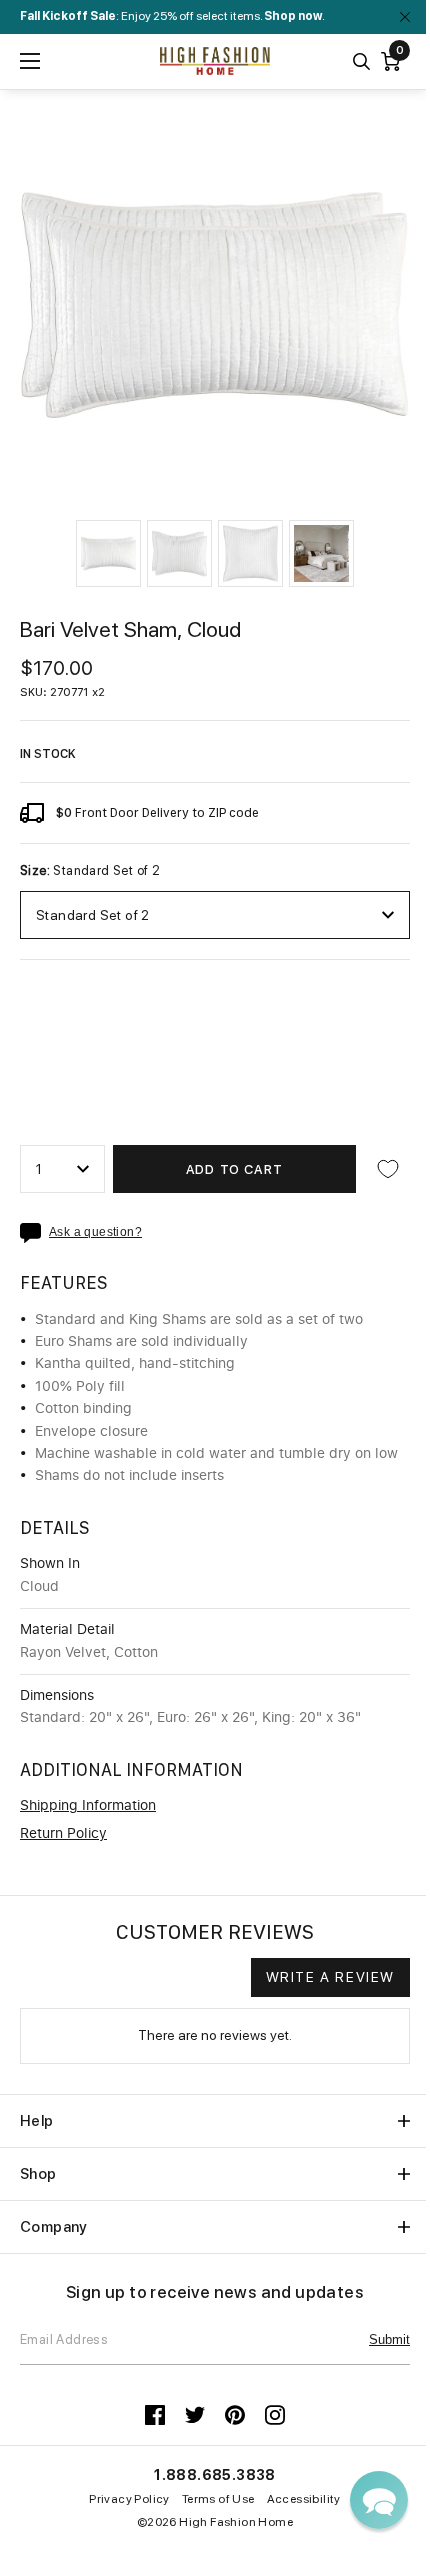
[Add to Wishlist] (388, 1169)
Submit (389, 2339)
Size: (90, 871)
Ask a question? (95, 1232)
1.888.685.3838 (215, 2475)
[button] (108, 553)
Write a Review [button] (330, 1977)
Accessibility (304, 2499)
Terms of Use (218, 2499)
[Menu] (30, 61)
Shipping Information (88, 1806)
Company (54, 2227)
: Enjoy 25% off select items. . (172, 16)
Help (37, 2121)
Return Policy (63, 1834)
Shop (38, 2174)
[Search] (361, 61)
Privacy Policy (129, 2499)
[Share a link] (34, 1233)
